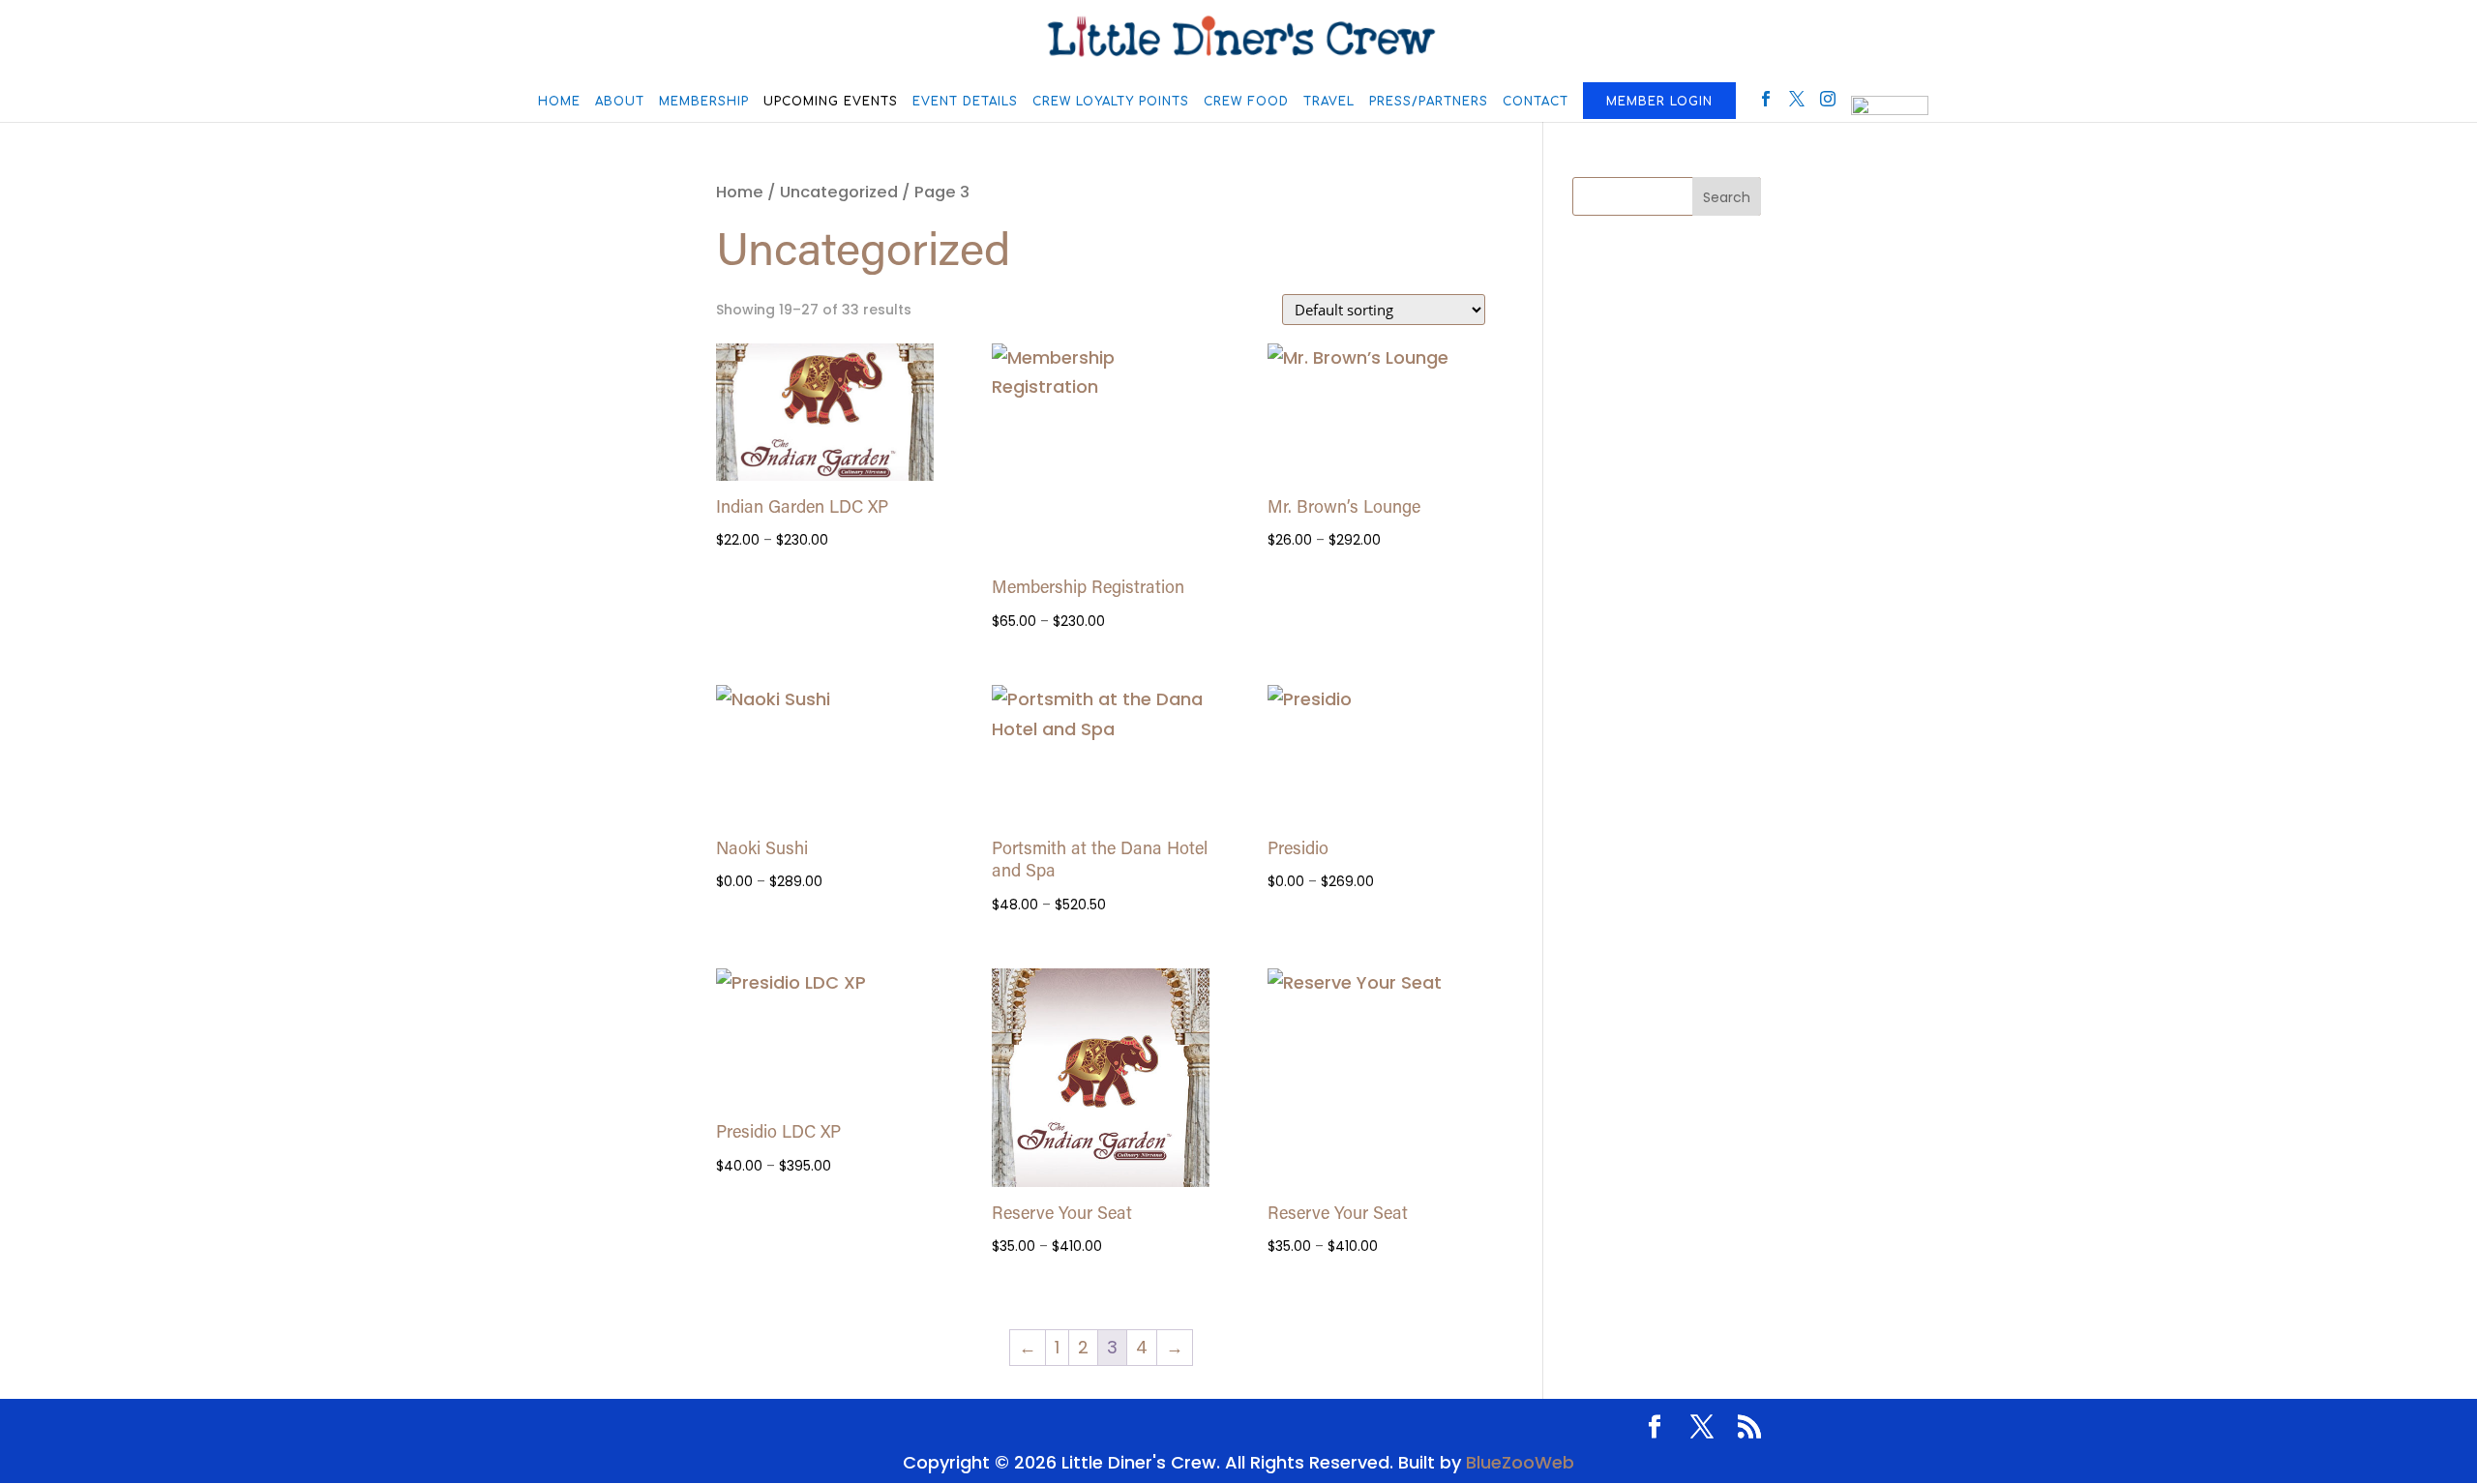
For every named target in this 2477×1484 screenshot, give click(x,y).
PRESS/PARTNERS (1429, 102)
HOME (559, 102)
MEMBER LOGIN (1659, 102)
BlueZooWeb (1520, 1462)
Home (740, 192)
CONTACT (1536, 102)
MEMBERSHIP (704, 102)
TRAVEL (1329, 102)
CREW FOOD (1246, 102)
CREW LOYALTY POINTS (1111, 102)
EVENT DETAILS (965, 102)
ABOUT (620, 102)
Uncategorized (839, 192)
